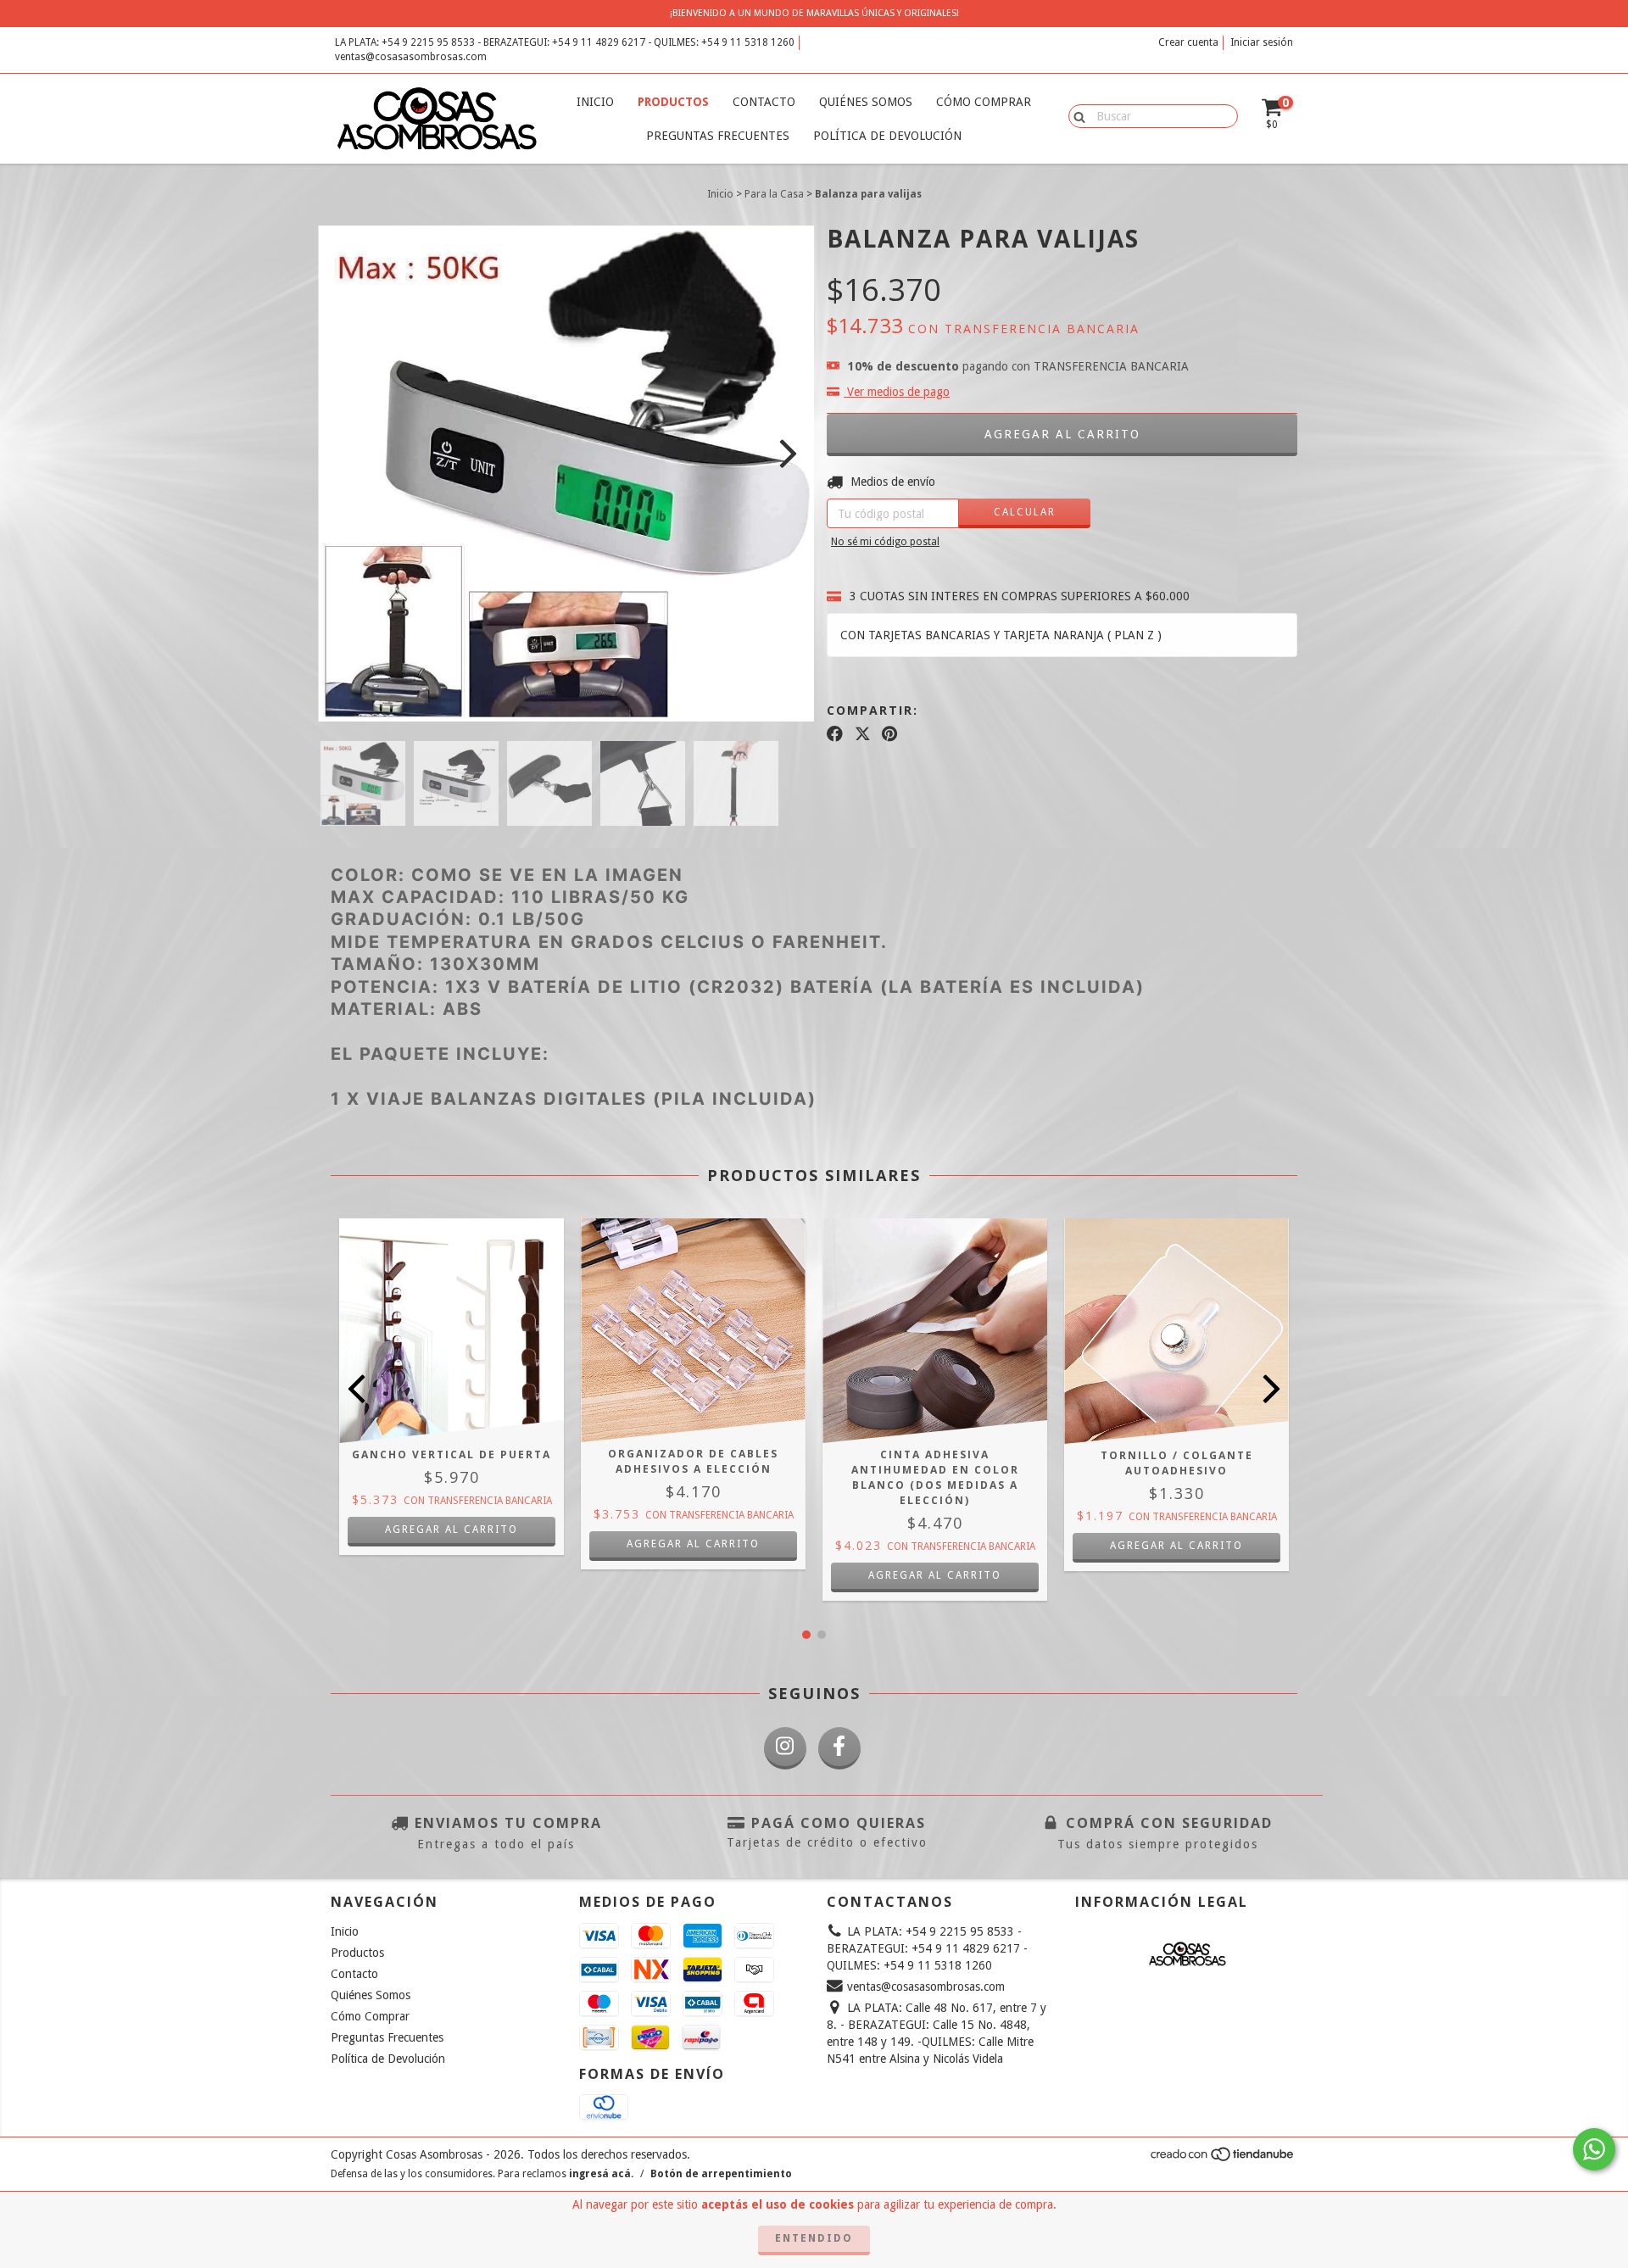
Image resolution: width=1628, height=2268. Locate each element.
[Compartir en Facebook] (835, 734)
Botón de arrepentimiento (721, 2174)
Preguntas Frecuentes (718, 136)
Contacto (764, 102)
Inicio (595, 102)
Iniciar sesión (1262, 42)
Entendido (814, 2238)
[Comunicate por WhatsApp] (1594, 2149)
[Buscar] (1076, 115)
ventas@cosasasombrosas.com (411, 57)
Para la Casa (774, 194)
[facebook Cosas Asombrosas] (839, 1748)
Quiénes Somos (866, 102)
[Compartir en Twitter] (863, 734)
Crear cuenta (1188, 42)
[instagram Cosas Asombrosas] (785, 1748)
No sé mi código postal (885, 542)
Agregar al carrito (693, 1544)
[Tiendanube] (1223, 2159)
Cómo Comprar (984, 102)
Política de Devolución (887, 136)
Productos (673, 102)
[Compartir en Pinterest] (889, 734)
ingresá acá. (601, 2174)
